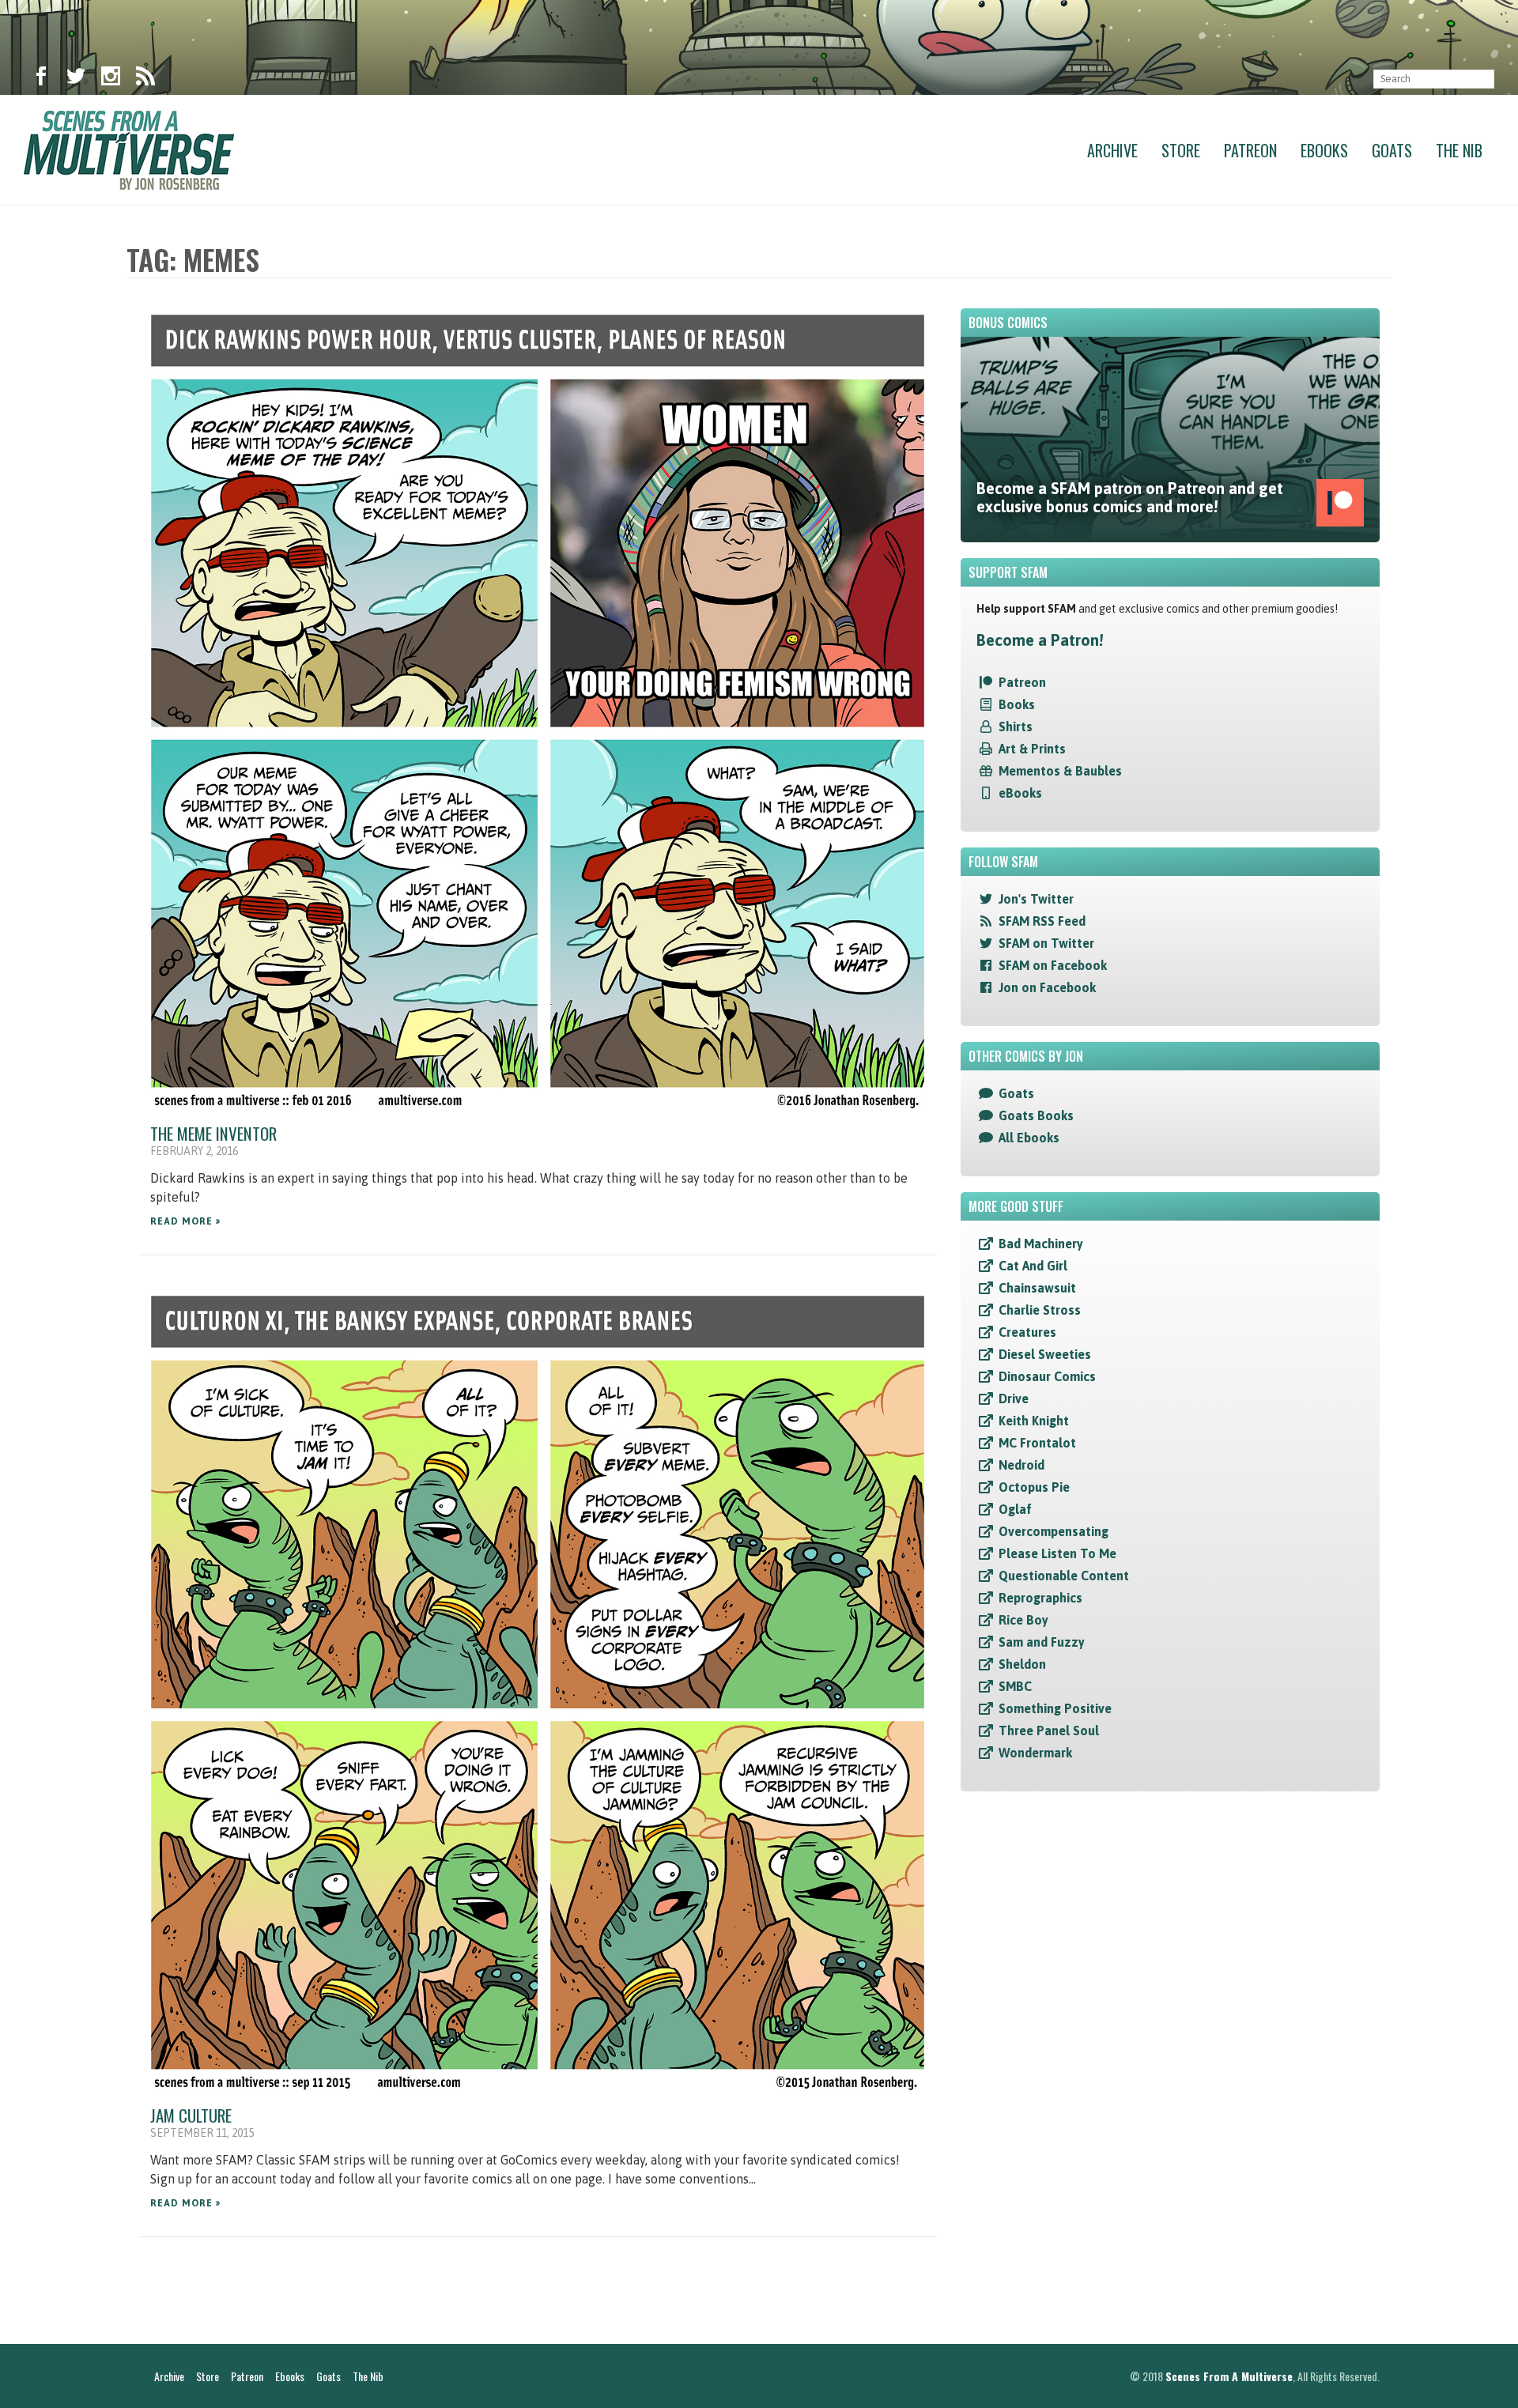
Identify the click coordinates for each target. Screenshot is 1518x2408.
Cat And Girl (1033, 1266)
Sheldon (1022, 1664)
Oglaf (1015, 1509)
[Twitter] (76, 79)
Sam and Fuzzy (1042, 1642)
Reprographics (1040, 1598)
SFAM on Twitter (1046, 943)
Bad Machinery (1041, 1244)
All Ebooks (1029, 1138)
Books (1017, 704)
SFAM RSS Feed (1042, 921)
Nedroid (1021, 1465)
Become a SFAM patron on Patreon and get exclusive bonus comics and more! (1130, 497)
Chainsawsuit (1037, 1288)
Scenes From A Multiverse (1229, 2376)
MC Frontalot (1037, 1443)
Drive (1014, 1398)
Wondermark (1035, 1753)
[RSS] (145, 79)
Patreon (1250, 150)
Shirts (1016, 727)
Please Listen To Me (1057, 1553)
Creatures (1027, 1332)
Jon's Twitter (1036, 899)
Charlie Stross (1040, 1310)
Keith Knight (1034, 1421)
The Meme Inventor (213, 1133)
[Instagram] (111, 79)
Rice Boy (1023, 1620)
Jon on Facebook (1047, 987)
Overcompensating (1054, 1531)
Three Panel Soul (1049, 1731)
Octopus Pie (1034, 1487)
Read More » (185, 1221)
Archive (1112, 150)
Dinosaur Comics (1047, 1376)
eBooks (1020, 793)
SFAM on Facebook (1053, 965)
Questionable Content (1064, 1576)
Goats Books (1036, 1115)
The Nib (1459, 150)
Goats (1392, 150)
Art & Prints (1032, 749)
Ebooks (1324, 150)
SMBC (1015, 1686)
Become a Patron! (1040, 640)
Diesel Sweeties (1045, 1354)
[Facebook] (41, 79)
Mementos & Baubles (1060, 771)
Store (1181, 150)
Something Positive (1055, 1708)
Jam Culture (191, 2115)
